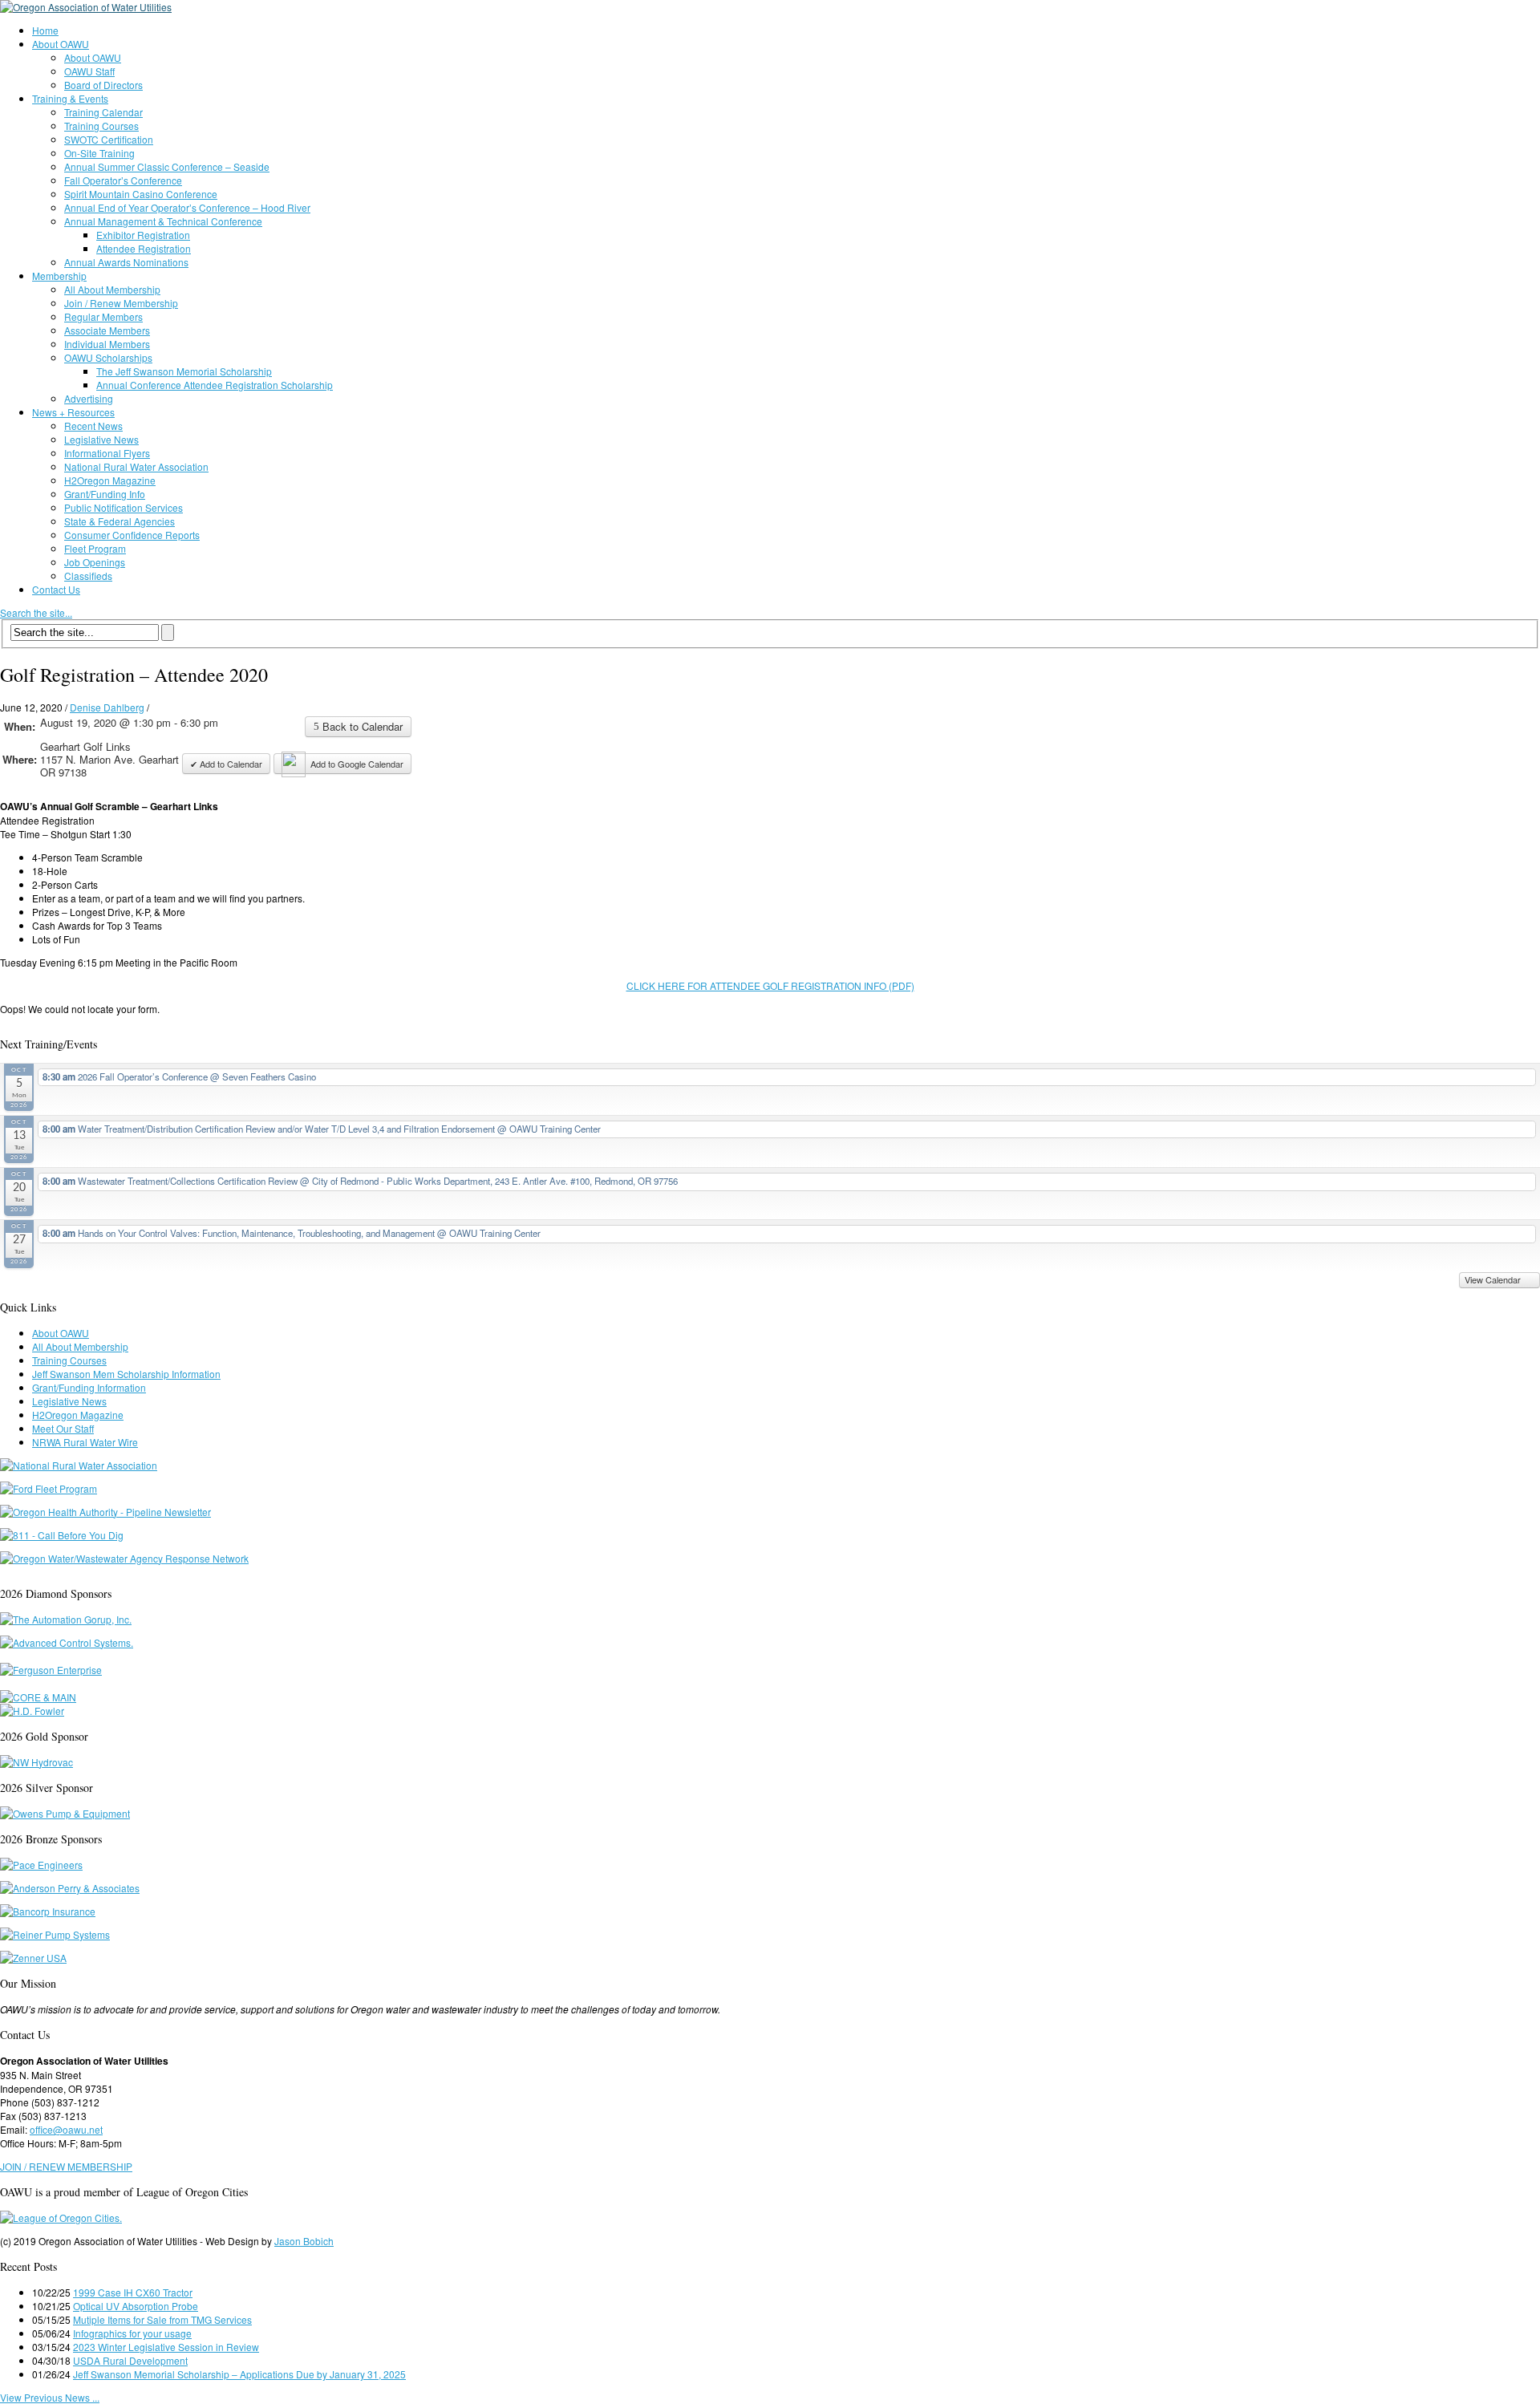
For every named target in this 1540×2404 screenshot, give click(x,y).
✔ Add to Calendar (226, 764)
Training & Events (70, 98)
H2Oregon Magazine (110, 480)
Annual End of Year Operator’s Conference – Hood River (187, 207)
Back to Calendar (361, 726)
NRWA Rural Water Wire (85, 1442)
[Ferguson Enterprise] (51, 1670)
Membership (59, 276)
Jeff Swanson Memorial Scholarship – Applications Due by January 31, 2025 (239, 2374)
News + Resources (73, 412)
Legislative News (101, 439)
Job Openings (95, 562)
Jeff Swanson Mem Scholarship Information (126, 1374)
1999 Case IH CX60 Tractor (133, 2292)
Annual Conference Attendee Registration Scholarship (215, 385)
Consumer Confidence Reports (132, 535)
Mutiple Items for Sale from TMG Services (162, 2319)
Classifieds (88, 576)
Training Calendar (103, 112)
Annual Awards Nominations (126, 262)
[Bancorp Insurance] (48, 1911)
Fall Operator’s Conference (123, 180)
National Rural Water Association (136, 466)
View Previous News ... (50, 2397)
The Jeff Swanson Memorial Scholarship (184, 371)
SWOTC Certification (109, 139)
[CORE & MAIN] (38, 1697)
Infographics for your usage (132, 2333)
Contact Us (56, 589)
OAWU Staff (89, 71)
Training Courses (101, 126)
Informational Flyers (107, 453)
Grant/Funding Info (105, 494)
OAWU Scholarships (108, 357)
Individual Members (107, 344)
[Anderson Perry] (70, 1888)
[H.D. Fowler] (32, 1711)
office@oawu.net (66, 2129)
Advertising (89, 398)
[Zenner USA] (33, 1958)
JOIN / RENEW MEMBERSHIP (66, 2166)
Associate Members (107, 330)
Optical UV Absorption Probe (136, 2306)
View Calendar (1494, 1279)
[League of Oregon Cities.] (61, 2218)
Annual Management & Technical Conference (163, 221)
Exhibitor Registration (143, 235)
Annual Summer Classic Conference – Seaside (167, 166)
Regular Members (103, 316)
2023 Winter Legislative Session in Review (166, 2347)
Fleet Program (95, 548)
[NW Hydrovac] (36, 1762)
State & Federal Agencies (120, 521)
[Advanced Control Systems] (67, 1642)
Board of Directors (103, 85)
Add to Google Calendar (357, 764)
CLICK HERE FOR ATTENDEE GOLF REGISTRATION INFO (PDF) (770, 985)
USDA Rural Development (130, 2360)
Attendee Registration (144, 248)
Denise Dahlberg (107, 707)
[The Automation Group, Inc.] (66, 1619)
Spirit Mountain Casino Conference (141, 194)
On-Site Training (99, 153)
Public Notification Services (124, 507)
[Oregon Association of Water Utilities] (86, 7)
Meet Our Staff (63, 1428)
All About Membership (112, 289)
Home (45, 30)
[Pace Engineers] (41, 1865)
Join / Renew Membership (121, 303)
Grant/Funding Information (89, 1387)
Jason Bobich (304, 2241)
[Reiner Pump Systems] (55, 1934)
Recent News (93, 426)
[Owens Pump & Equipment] (65, 1813)
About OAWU (61, 44)
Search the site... (36, 612)
